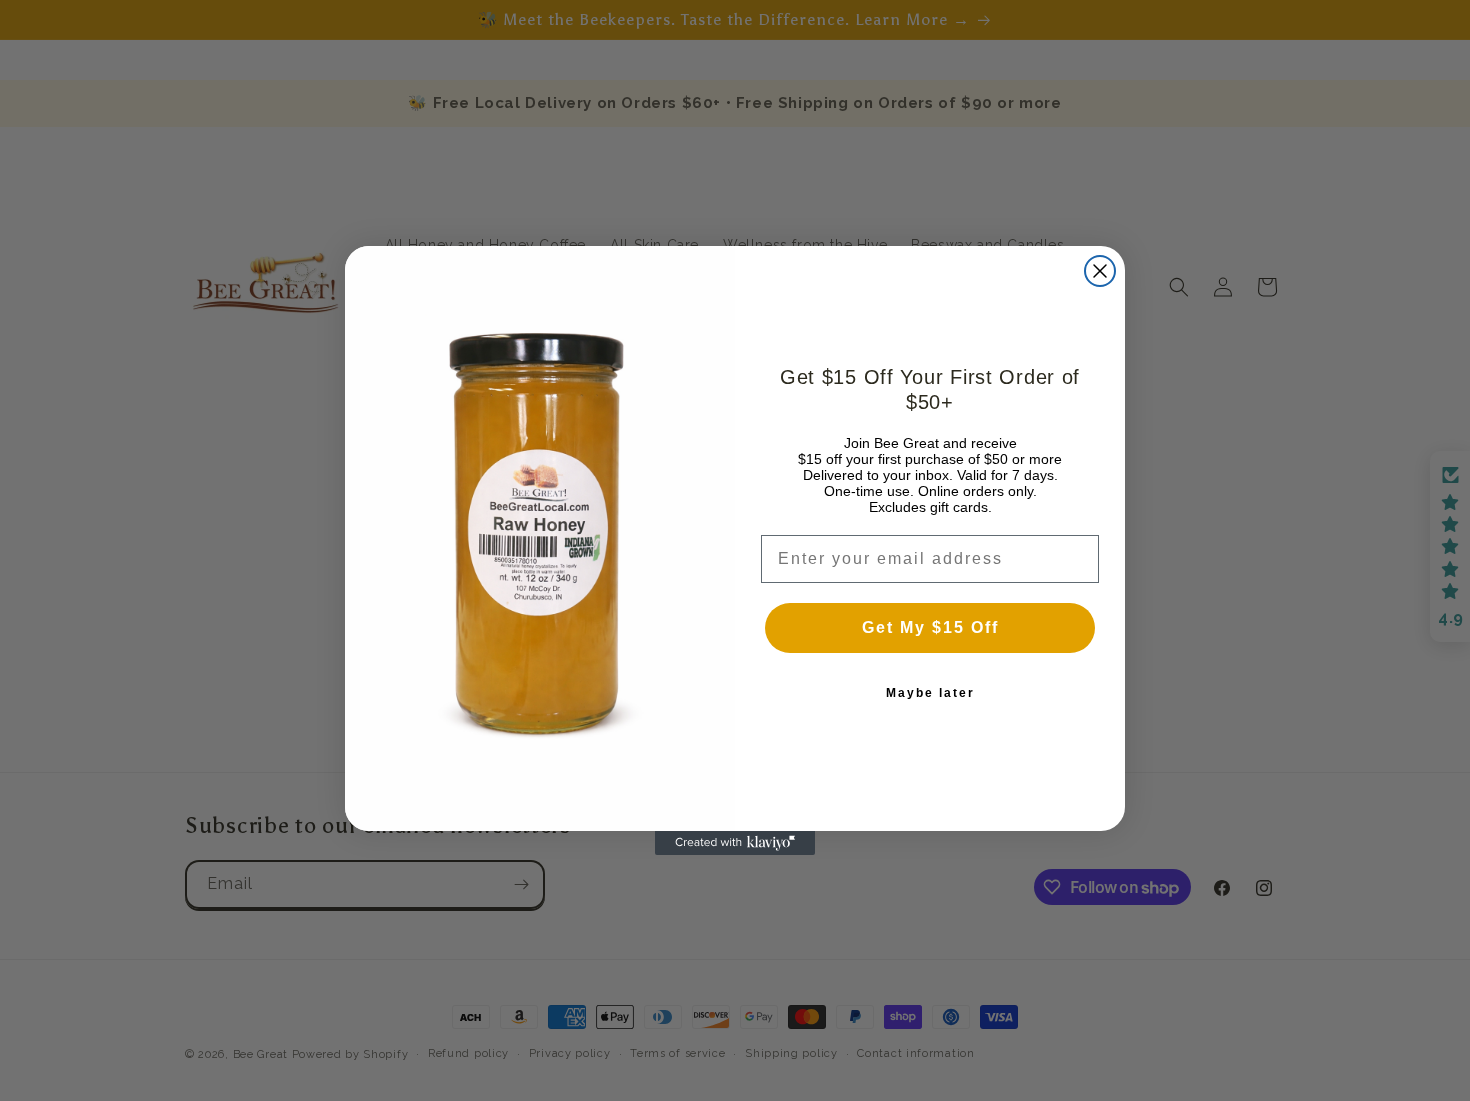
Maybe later (930, 693)
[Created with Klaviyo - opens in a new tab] (735, 843)
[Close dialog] (1100, 271)
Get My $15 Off (930, 627)
